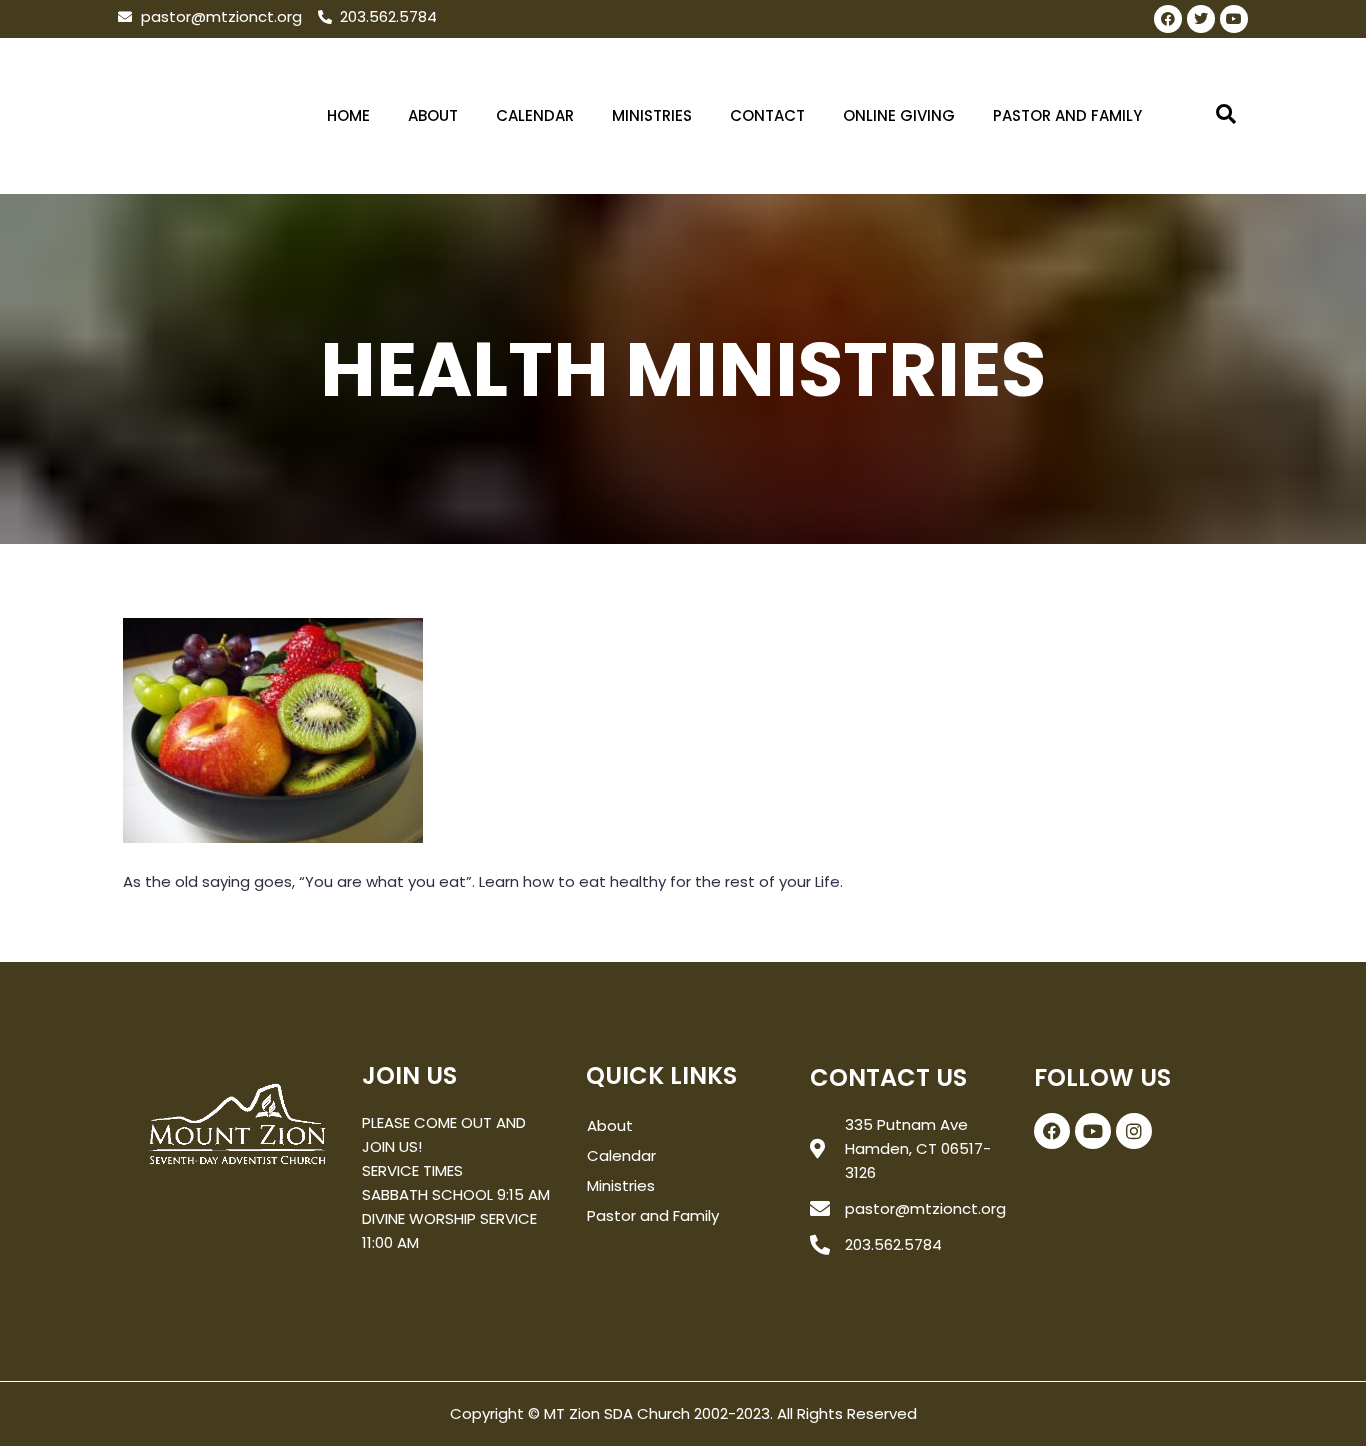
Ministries (652, 115)
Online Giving (899, 115)
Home (348, 115)
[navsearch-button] (1226, 116)
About (433, 115)
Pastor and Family (1067, 115)
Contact (767, 115)
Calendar (535, 115)
